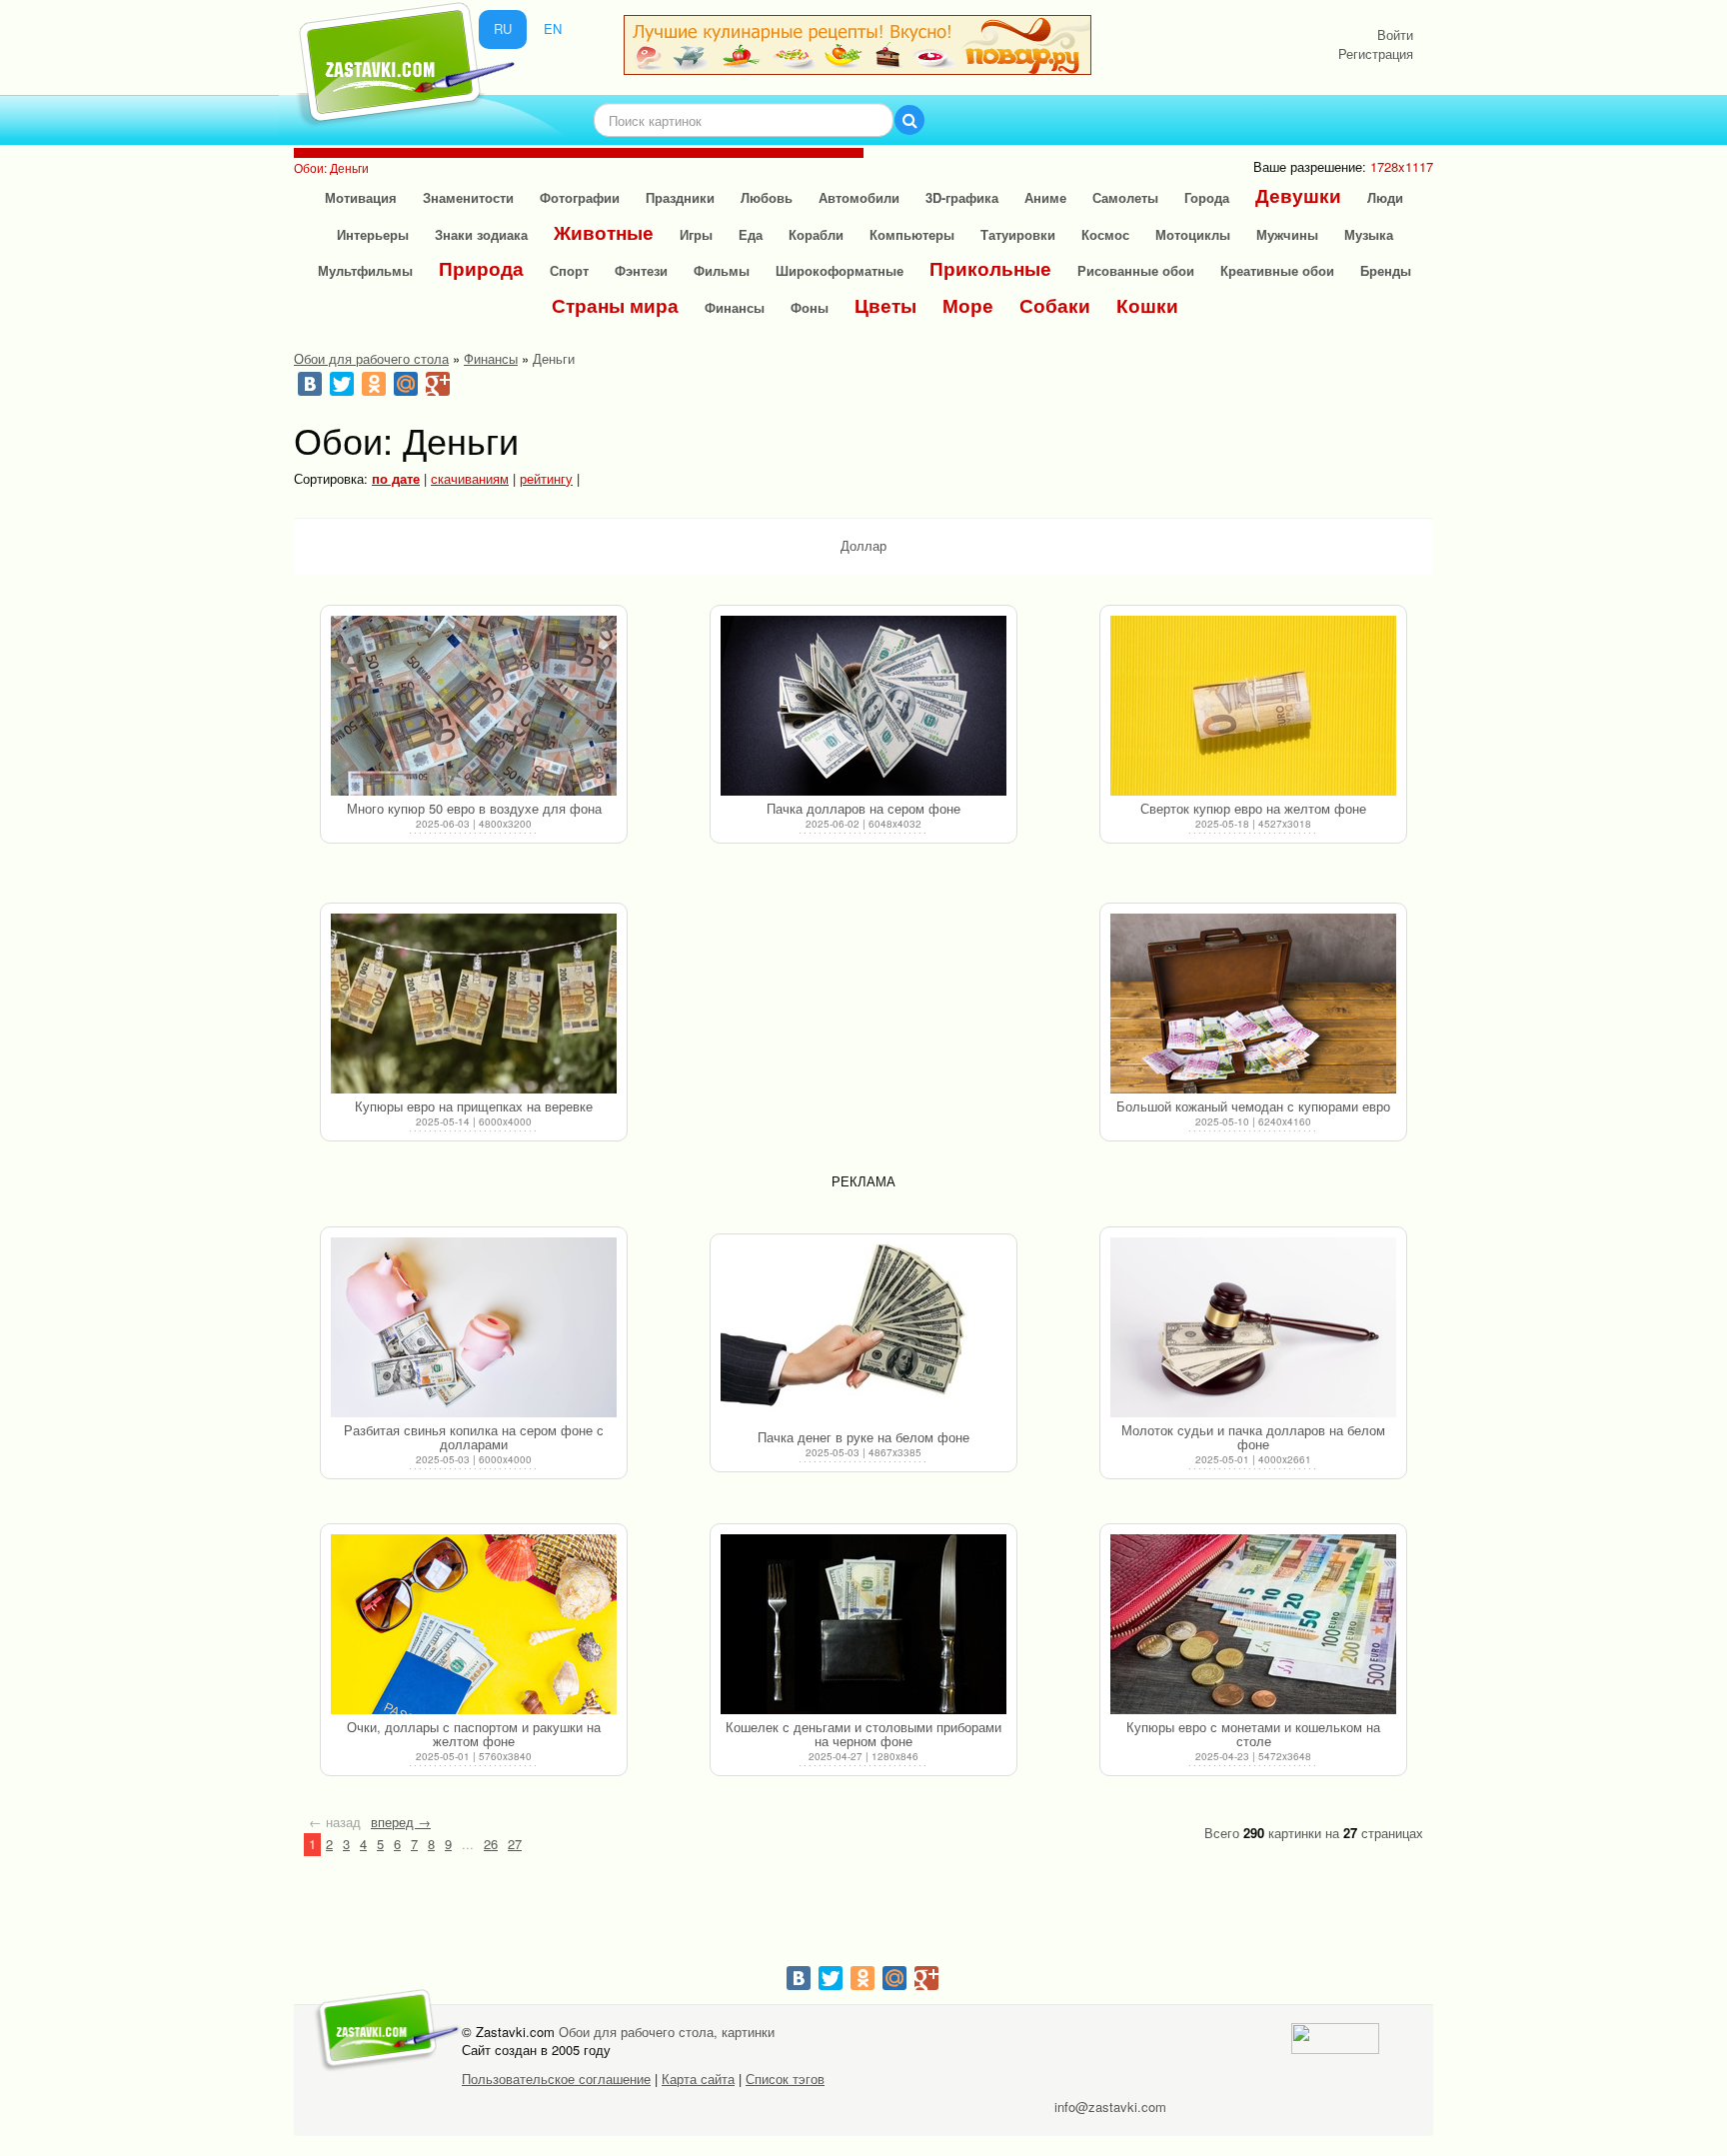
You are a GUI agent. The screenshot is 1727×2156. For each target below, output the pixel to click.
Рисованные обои (1136, 270)
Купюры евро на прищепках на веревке (474, 1106)
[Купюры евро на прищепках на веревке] (474, 1004)
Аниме (1045, 197)
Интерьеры (373, 234)
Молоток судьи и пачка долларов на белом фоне (1253, 1437)
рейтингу (546, 478)
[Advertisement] (863, 1029)
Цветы (885, 305)
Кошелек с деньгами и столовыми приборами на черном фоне (863, 1734)
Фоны (810, 307)
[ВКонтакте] (310, 384)
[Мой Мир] (406, 384)
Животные (604, 232)
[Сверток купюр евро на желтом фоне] (1253, 706)
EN (553, 28)
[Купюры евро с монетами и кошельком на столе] (1253, 1624)
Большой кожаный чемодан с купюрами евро (1253, 1106)
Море (968, 305)
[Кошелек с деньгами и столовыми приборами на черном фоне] (863, 1624)
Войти (1395, 34)
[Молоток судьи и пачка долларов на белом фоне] (1253, 1327)
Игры (696, 234)
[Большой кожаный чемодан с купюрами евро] (1253, 1004)
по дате (396, 478)
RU (503, 28)
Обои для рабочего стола (371, 358)
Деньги (554, 358)
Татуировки (1018, 234)
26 (491, 1844)
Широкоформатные (840, 270)
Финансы (735, 307)
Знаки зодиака (481, 234)
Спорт (569, 270)
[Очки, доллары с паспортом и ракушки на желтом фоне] (474, 1624)
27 (515, 1844)
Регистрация (1376, 53)
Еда (751, 234)
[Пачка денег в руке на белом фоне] (863, 1334)
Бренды (1386, 270)
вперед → (401, 1822)
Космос (1105, 234)
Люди (1385, 197)
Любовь (767, 197)
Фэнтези (641, 270)
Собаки (1055, 305)
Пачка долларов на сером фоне (863, 808)
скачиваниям (470, 478)
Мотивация (361, 197)
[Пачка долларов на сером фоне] (863, 706)
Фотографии (580, 197)
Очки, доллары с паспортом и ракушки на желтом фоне (474, 1734)
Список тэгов (785, 2079)
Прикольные (990, 268)
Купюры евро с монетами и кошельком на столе (1253, 1734)
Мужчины (1287, 234)
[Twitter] (342, 384)
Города (1207, 197)
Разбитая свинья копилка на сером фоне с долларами (474, 1437)
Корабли (816, 234)
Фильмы (722, 270)
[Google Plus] (438, 384)
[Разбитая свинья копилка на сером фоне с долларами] (474, 1327)
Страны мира (615, 305)
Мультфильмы (365, 270)
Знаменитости (468, 197)
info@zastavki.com (1110, 2107)
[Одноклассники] (374, 384)
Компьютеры (912, 234)
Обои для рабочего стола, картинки (667, 2032)
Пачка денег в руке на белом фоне (863, 1437)
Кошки (1147, 305)
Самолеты (1125, 197)
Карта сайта (698, 2079)
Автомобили (859, 197)
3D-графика (962, 197)
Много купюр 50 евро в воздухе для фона (474, 808)
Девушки (1298, 195)
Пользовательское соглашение (556, 2079)
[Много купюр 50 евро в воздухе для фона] (474, 706)
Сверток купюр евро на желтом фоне (1253, 808)
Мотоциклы (1193, 234)
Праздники (680, 197)
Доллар (863, 545)
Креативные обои (1277, 270)
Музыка (1369, 234)
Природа (481, 268)
